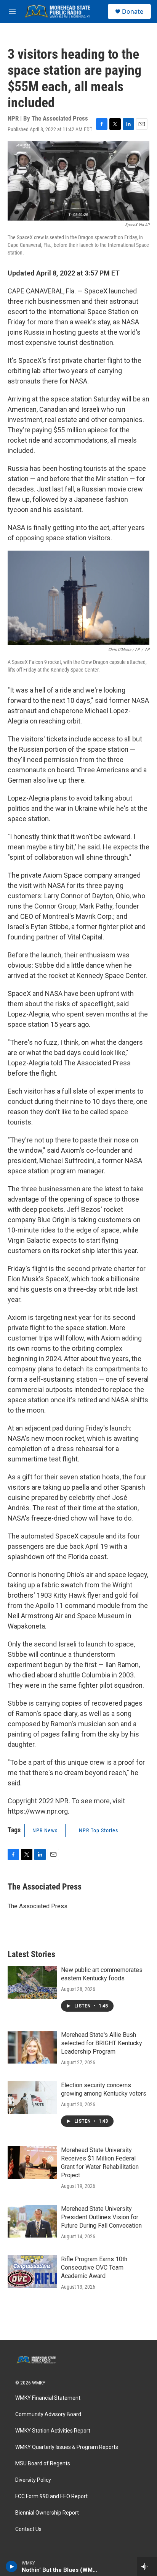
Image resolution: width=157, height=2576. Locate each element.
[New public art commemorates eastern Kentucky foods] (32, 1982)
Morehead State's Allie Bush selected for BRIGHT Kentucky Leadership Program (102, 2043)
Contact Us (28, 2529)
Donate (133, 11)
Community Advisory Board (48, 2414)
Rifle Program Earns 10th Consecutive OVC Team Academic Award (94, 2267)
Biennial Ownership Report (47, 2513)
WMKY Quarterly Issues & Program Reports (67, 2447)
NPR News (45, 1830)
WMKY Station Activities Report (53, 2431)
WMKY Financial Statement (48, 2398)
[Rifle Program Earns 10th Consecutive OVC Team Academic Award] (32, 2272)
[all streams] (147, 2566)
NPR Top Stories (99, 1830)
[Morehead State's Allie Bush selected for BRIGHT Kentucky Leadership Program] (32, 2047)
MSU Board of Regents (43, 2464)
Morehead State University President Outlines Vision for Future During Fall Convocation (101, 2217)
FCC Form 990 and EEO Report (51, 2496)
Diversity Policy (33, 2480)
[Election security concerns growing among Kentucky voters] (32, 2098)
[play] (12, 2566)
